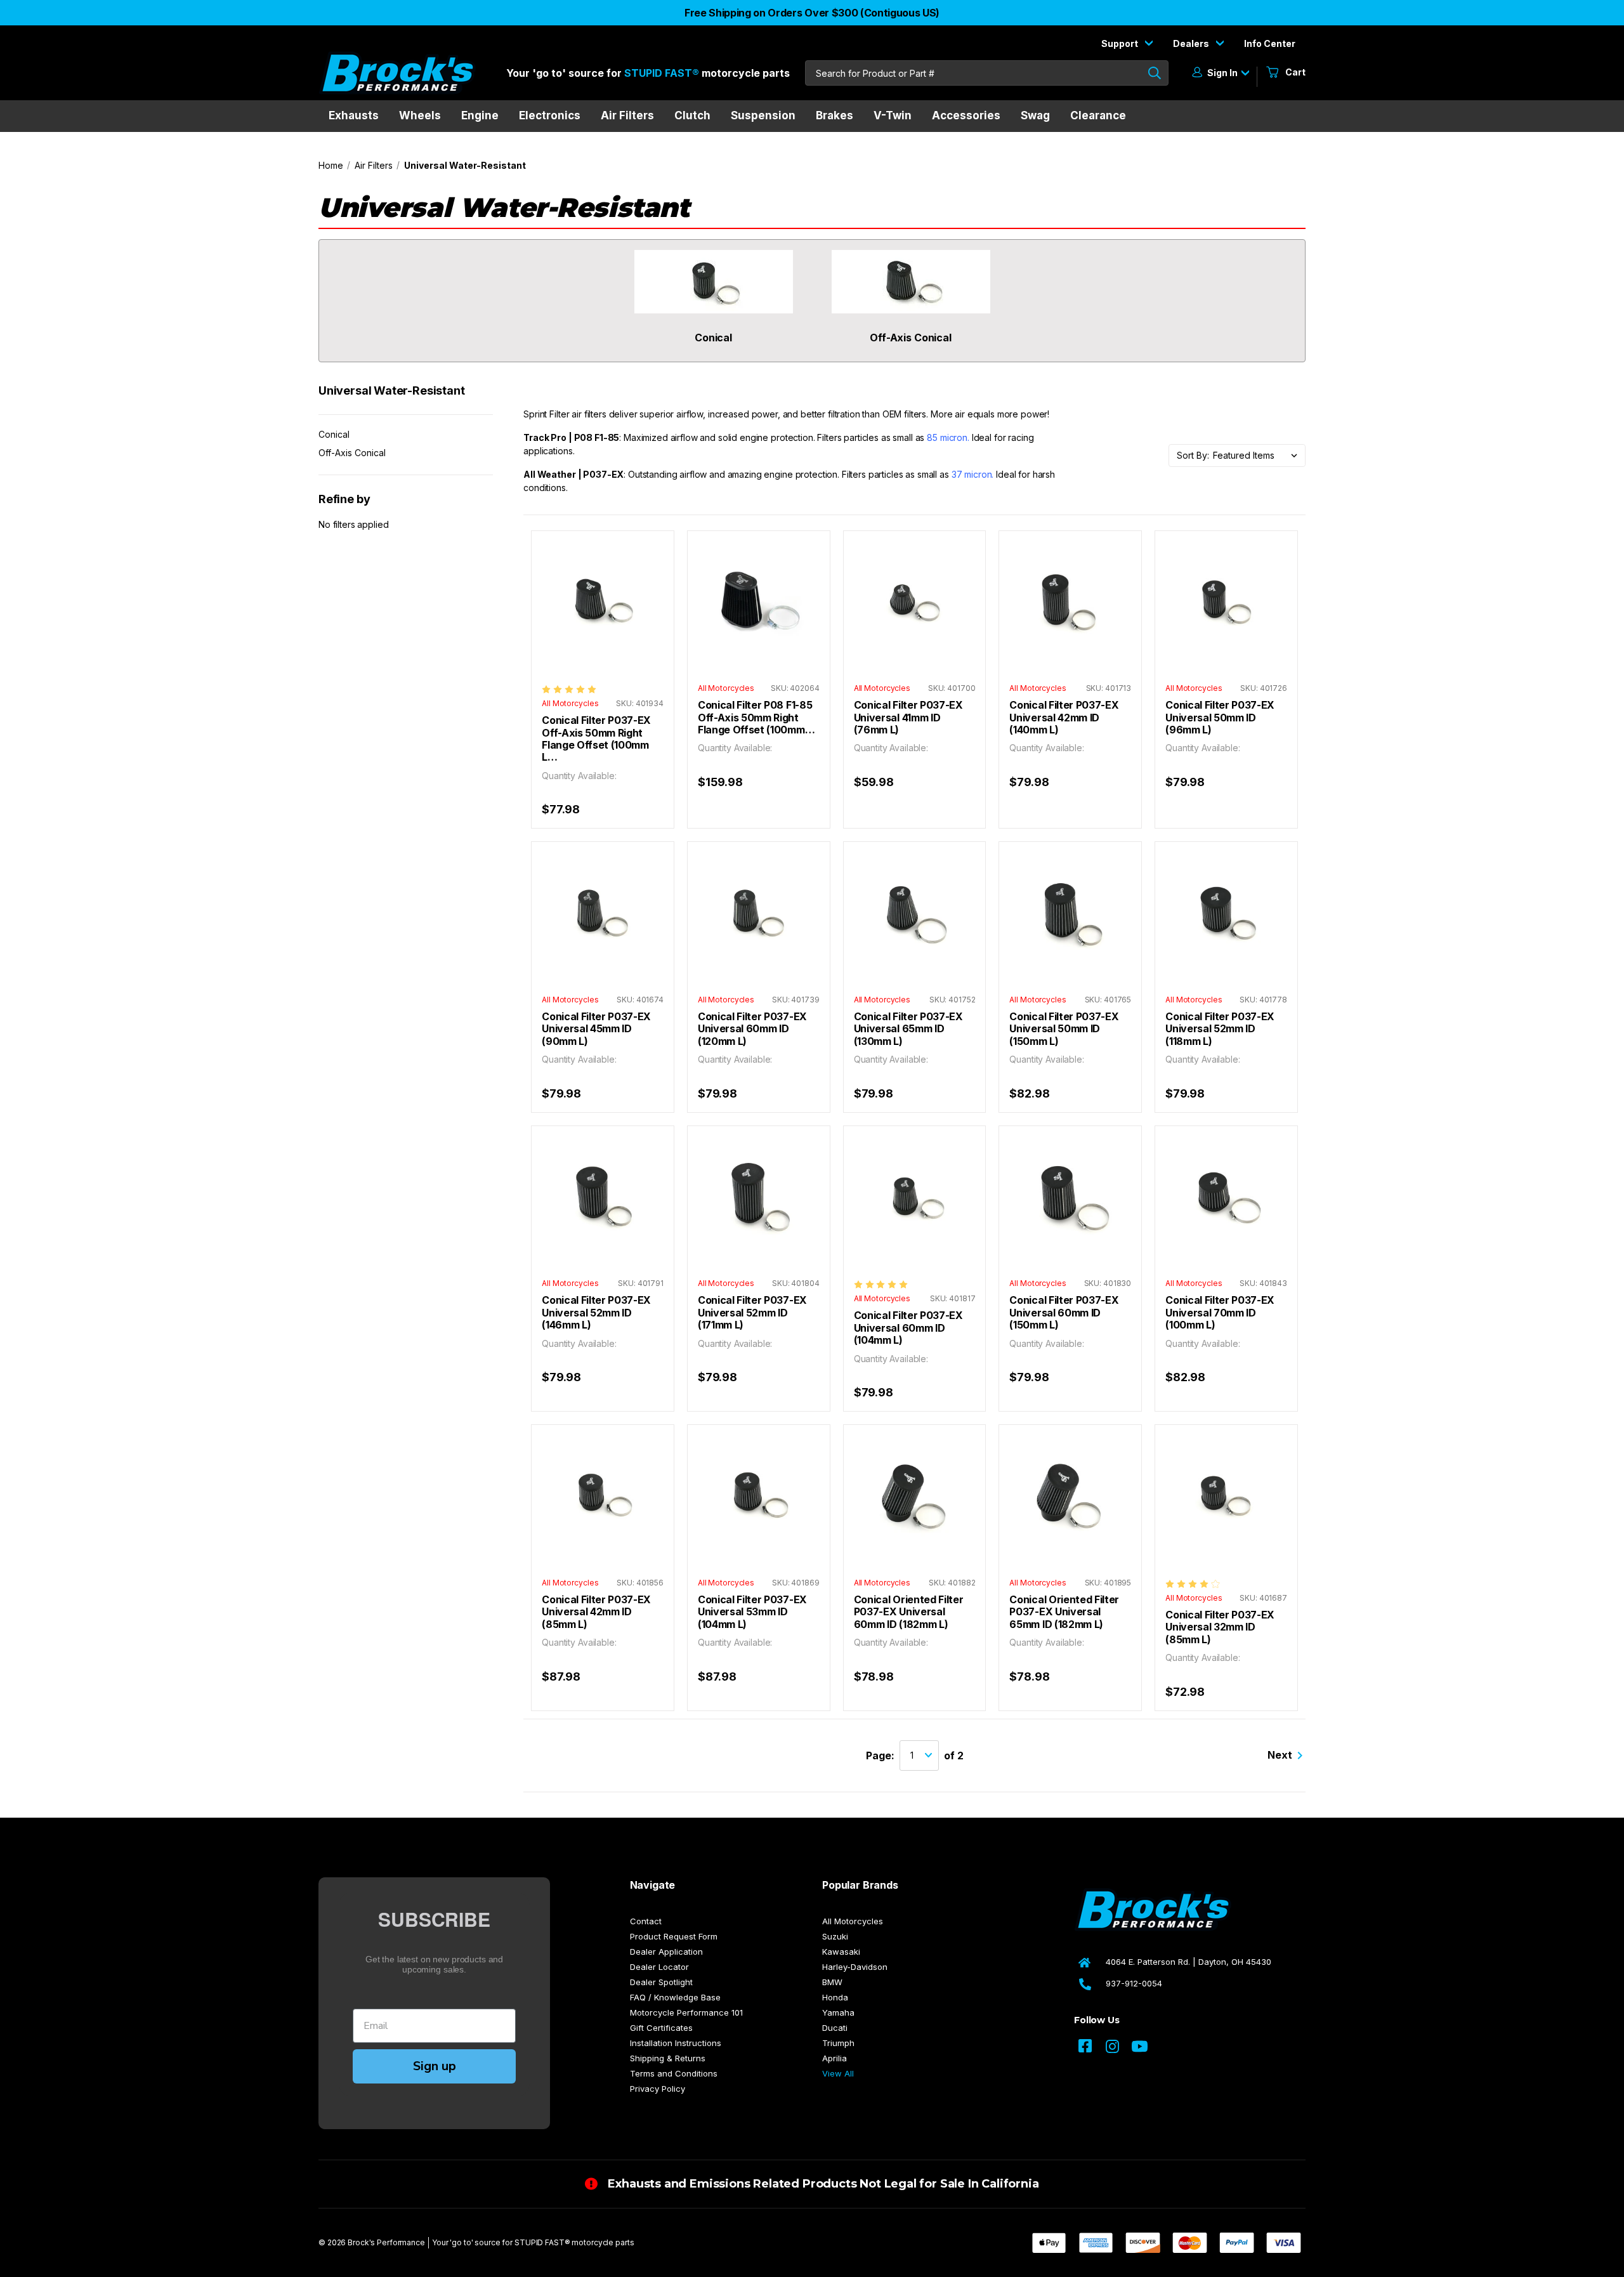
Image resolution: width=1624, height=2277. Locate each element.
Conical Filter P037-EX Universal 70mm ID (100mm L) (1220, 1313)
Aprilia (835, 2058)
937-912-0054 (1134, 1983)
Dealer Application (666, 1952)
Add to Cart (603, 614)
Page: (880, 1755)
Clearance (1098, 115)
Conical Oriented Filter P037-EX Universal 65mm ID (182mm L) (1064, 1612)
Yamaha (838, 2012)
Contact (646, 1921)
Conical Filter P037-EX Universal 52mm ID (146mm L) (596, 1313)
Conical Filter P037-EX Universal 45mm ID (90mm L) (596, 1029)
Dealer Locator (659, 1967)
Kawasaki (841, 1952)
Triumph (838, 2043)
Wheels (420, 115)
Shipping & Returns (668, 2058)
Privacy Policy (658, 2089)
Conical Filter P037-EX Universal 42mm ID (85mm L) (596, 1612)
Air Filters (627, 115)
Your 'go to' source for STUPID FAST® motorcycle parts (533, 2242)
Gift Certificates (661, 2028)
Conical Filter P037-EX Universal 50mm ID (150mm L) (1064, 1029)
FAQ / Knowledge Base (675, 1997)
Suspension (763, 115)
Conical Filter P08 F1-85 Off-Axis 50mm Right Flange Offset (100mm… (756, 718)
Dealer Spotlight (661, 1982)
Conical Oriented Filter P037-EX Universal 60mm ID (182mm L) (909, 1612)
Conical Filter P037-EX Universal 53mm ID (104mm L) (752, 1612)
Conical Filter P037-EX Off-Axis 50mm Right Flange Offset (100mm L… (596, 739)
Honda (835, 1997)
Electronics (550, 115)
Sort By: (1193, 455)
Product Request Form (674, 1936)
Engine (480, 115)
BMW (832, 1982)
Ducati (835, 2028)
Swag (1035, 115)
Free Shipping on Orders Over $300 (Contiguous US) (812, 13)
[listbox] (1259, 456)
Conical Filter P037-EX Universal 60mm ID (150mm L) (1064, 1313)
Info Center (1270, 43)
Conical (334, 434)
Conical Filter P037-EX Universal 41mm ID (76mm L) (908, 718)
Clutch (692, 115)
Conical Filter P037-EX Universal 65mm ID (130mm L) (908, 1029)
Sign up (435, 2066)
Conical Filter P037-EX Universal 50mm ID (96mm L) (1220, 718)
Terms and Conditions (674, 2073)
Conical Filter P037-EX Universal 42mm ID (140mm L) (1064, 718)
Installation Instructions (676, 2043)
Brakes (835, 115)
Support (1121, 43)
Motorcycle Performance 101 (686, 2012)
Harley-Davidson (855, 1967)
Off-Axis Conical (352, 453)
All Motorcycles (853, 1921)
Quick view (603, 589)
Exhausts (354, 115)
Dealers (1192, 43)
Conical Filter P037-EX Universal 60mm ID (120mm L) (752, 1029)
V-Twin (893, 115)
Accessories (966, 115)
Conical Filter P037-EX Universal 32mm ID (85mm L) (1220, 1627)
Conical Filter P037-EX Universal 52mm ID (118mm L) (1220, 1029)
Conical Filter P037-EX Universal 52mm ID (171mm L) (752, 1313)
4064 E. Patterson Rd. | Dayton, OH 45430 (1189, 1962)
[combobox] (987, 73)
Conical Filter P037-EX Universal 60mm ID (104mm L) (908, 1328)
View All (838, 2073)
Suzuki (835, 1936)
